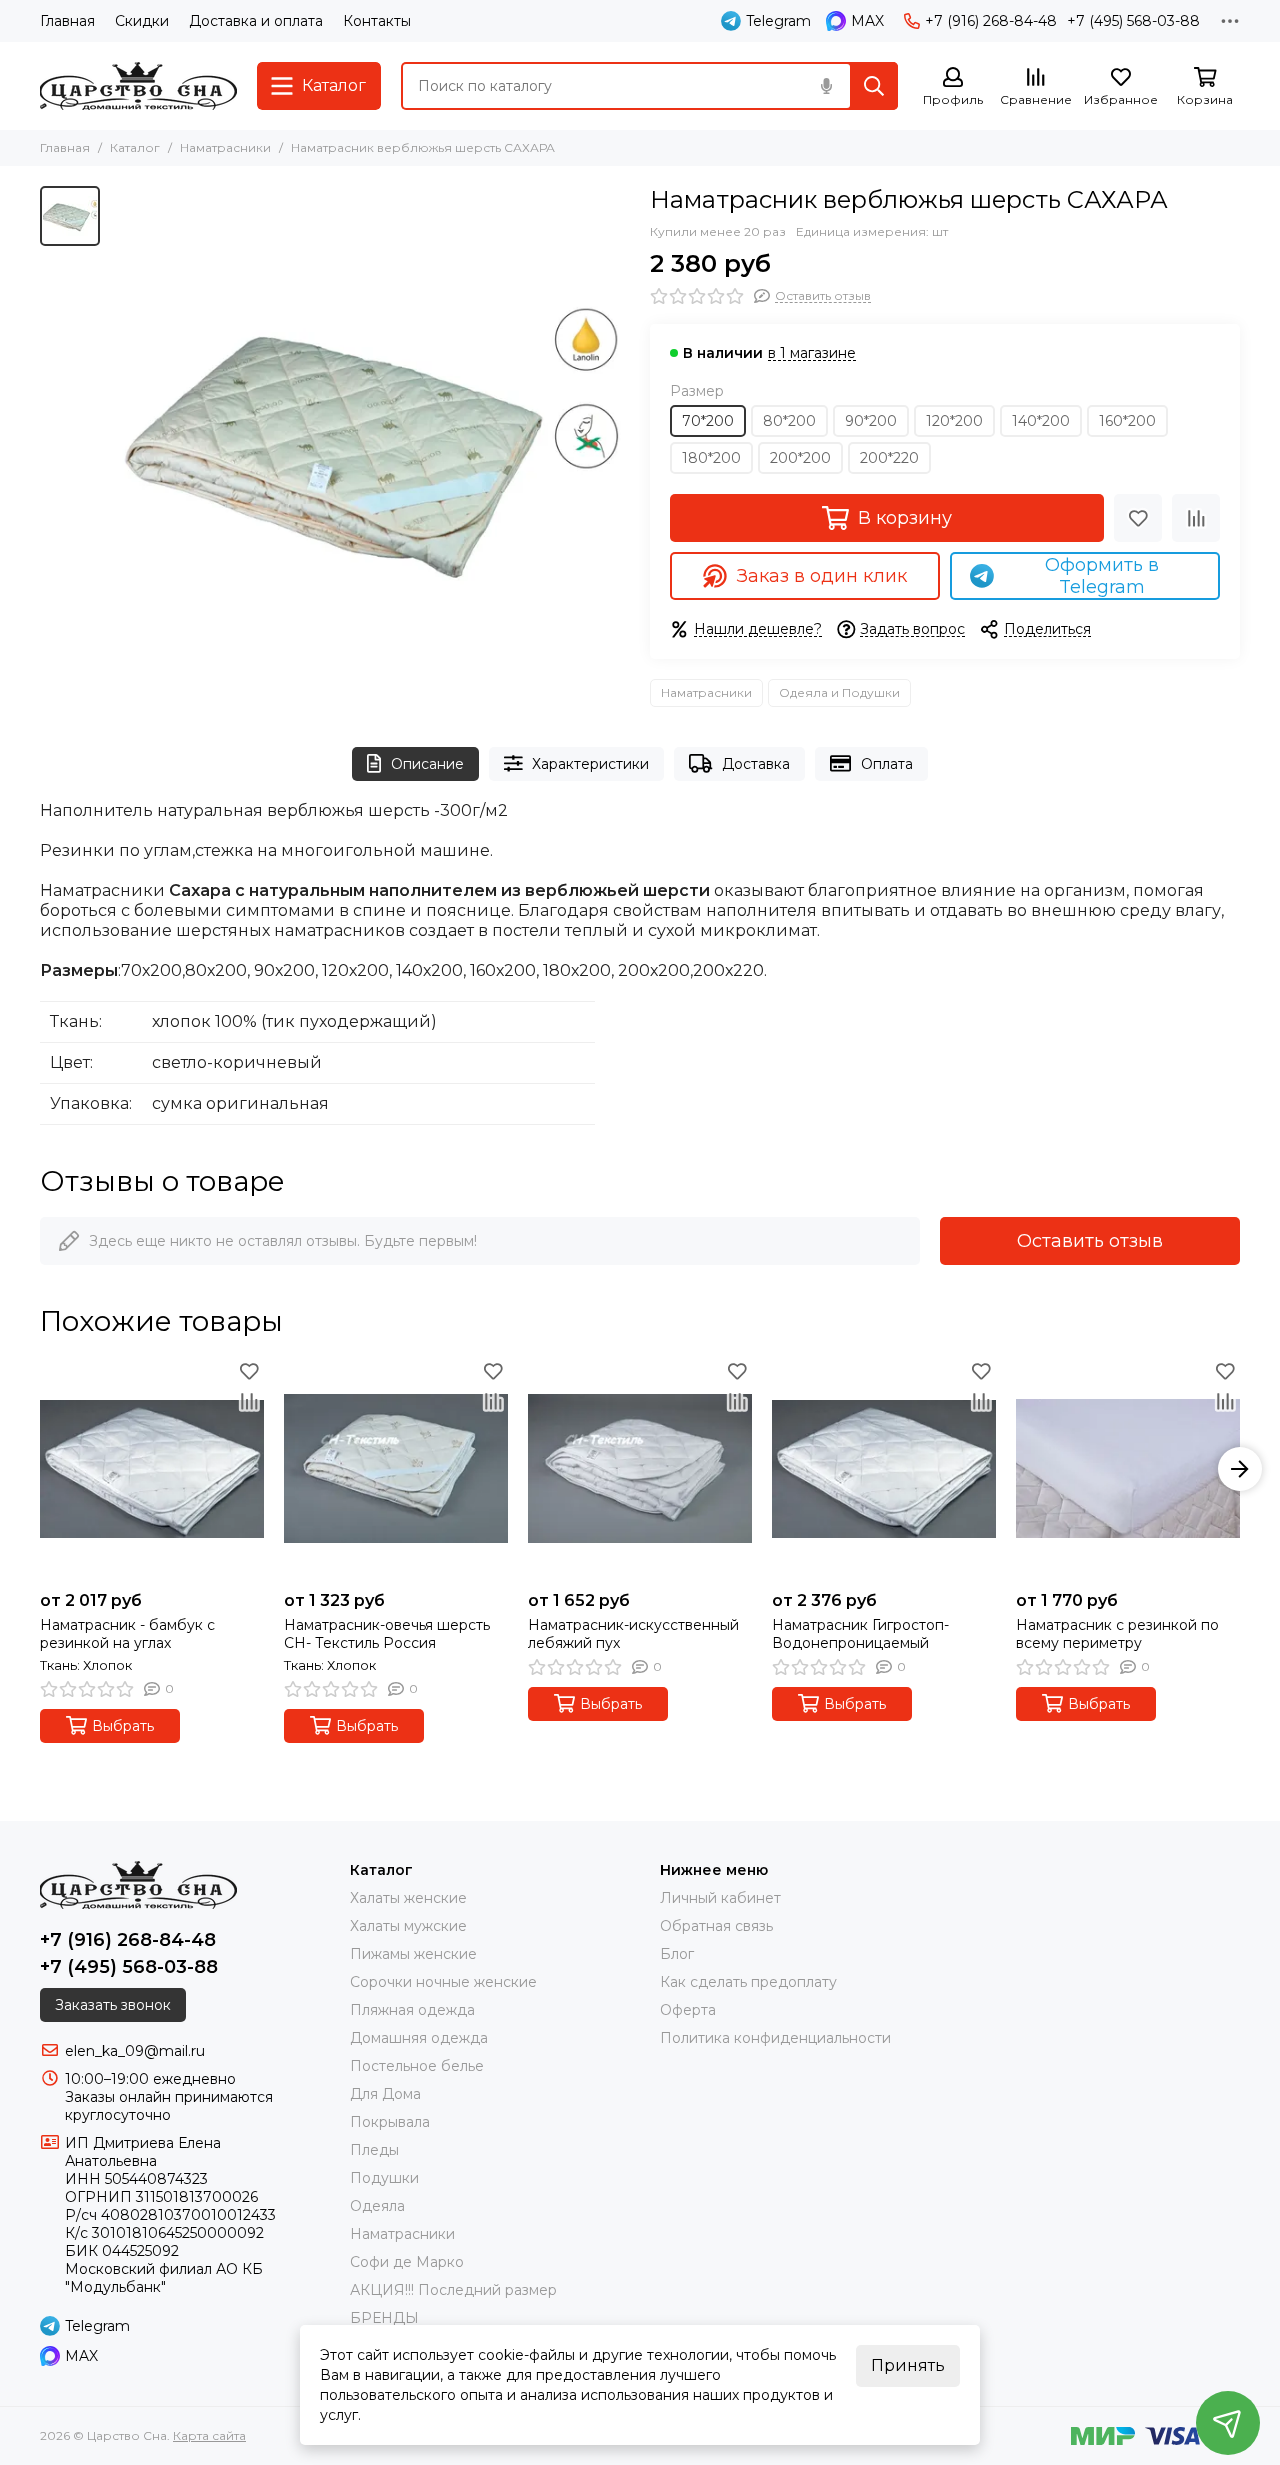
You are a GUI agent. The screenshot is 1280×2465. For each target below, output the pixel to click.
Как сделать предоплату (748, 1982)
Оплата (887, 764)
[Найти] (874, 86)
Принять (908, 2365)
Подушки (384, 2178)
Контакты (377, 21)
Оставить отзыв (1090, 1241)
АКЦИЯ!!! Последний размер (453, 2290)
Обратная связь (716, 1926)
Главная (67, 21)
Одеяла (377, 2206)
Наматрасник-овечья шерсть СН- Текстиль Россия (387, 1634)
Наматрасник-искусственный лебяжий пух (633, 1634)
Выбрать (123, 1726)
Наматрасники (225, 147)
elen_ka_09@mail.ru (135, 2051)
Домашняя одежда (419, 2038)
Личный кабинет (720, 1898)
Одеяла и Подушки (839, 692)
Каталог (135, 147)
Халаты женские (408, 1898)
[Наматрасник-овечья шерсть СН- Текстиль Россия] (396, 1469)
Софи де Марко (407, 2262)
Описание (427, 764)
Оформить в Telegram (1102, 576)
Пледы (374, 2150)
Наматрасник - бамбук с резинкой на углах (127, 1634)
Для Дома (385, 2094)
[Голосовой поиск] (826, 86)
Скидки (142, 21)
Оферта (688, 2010)
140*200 (1041, 421)
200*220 (889, 458)
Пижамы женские (413, 1954)
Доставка (756, 764)
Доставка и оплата (256, 21)
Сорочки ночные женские (443, 1982)
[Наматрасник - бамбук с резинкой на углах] (152, 1469)
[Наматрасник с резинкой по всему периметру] (1128, 1469)
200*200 (800, 458)
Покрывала (390, 2122)
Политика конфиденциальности (775, 2038)
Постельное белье (417, 2066)
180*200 (711, 458)
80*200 (789, 421)
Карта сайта (209, 2435)
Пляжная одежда (412, 2010)
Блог (677, 1954)
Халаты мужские (408, 1926)
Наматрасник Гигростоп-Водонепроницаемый (860, 1634)
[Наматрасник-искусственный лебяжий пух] (640, 1469)
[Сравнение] (1196, 518)
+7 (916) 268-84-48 (991, 21)
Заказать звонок (113, 2005)
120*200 (954, 421)
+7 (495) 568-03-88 (1133, 21)
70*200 (708, 421)
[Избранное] (1138, 518)
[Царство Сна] (138, 86)
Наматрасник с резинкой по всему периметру (1117, 1634)
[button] (40, 1469)
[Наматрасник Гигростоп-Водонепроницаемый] (884, 1469)
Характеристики (590, 764)
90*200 (871, 421)
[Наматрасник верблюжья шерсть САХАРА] (370, 446)
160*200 (1127, 421)
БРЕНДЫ (384, 2318)
